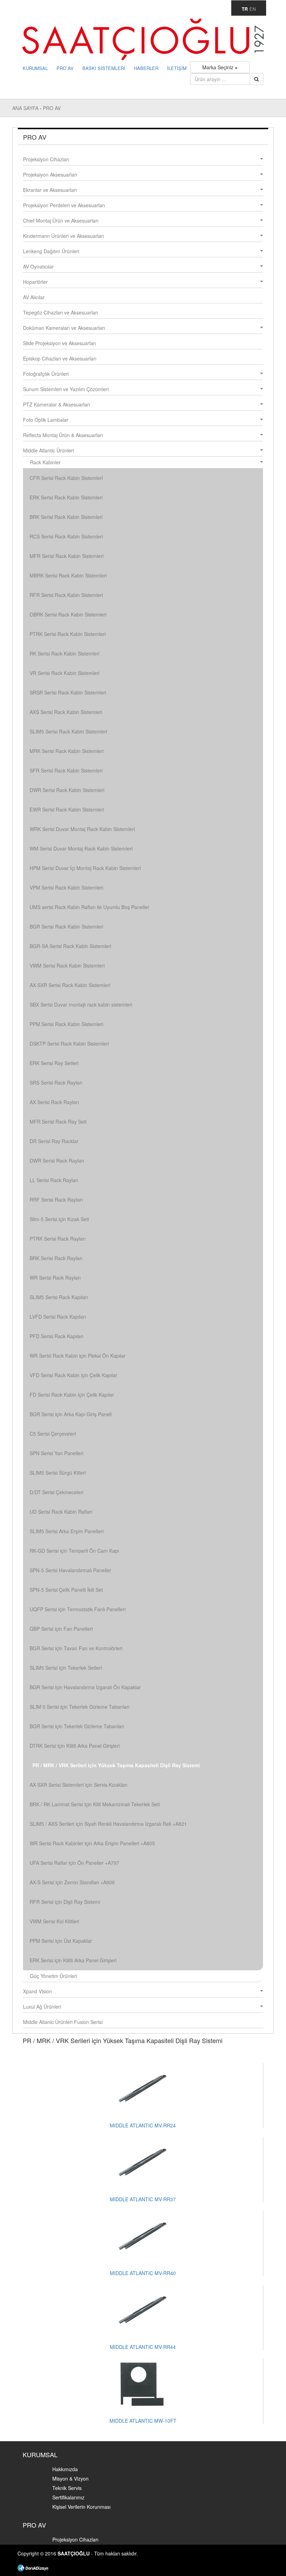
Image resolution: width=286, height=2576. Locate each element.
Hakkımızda (65, 2469)
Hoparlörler (35, 282)
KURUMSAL (35, 68)
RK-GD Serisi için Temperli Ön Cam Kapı (74, 1551)
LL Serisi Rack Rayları (54, 1180)
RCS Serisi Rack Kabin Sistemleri (66, 536)
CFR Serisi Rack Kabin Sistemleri (66, 478)
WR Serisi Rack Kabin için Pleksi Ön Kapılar (78, 1356)
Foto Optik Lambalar (46, 420)
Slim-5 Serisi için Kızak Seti (59, 1219)
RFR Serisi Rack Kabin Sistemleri (66, 595)
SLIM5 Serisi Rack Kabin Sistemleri (68, 731)
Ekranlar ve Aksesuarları (50, 190)
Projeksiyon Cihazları (46, 159)
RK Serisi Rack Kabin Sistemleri (65, 653)
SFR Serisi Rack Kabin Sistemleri (66, 770)
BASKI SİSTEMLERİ (104, 68)
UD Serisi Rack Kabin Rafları (61, 1512)
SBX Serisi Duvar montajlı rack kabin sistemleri (81, 1004)
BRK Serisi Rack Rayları (56, 1258)
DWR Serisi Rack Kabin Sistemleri (67, 790)
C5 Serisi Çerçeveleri (53, 1434)
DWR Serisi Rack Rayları (57, 1161)
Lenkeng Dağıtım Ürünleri (51, 251)
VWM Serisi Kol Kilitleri (54, 1921)
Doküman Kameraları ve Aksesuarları (64, 328)
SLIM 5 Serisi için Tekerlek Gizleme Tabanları (80, 1707)
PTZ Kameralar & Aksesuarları (57, 404)
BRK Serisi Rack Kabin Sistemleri (66, 517)
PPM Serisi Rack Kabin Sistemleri (66, 1024)
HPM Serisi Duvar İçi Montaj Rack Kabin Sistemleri (85, 868)
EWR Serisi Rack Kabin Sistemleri (67, 809)
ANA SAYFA (26, 108)
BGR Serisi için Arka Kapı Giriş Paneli (71, 1414)
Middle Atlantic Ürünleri (48, 450)
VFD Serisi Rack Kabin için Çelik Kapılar (73, 1375)
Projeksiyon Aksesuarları (50, 174)
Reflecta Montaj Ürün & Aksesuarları (63, 435)
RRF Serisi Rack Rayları (56, 1200)
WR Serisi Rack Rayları (55, 1278)
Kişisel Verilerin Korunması (81, 2507)
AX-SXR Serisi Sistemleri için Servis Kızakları (78, 1785)
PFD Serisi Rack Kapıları (57, 1336)
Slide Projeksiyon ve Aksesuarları (59, 343)
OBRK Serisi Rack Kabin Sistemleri (68, 614)
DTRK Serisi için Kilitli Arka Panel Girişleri (75, 1746)
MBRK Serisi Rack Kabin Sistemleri (68, 575)
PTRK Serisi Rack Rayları (58, 1239)
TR (245, 9)
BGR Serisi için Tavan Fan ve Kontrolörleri (76, 1648)
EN (253, 9)
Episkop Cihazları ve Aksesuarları (60, 358)
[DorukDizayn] (33, 2567)
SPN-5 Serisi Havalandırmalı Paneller (70, 1570)
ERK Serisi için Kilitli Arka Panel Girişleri (73, 1960)
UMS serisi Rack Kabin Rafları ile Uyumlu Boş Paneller (89, 907)
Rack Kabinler (45, 462)
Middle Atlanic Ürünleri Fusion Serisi (63, 2022)
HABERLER (146, 68)
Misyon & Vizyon (70, 2478)
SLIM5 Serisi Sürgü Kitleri (58, 1473)
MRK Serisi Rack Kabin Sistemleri (67, 751)
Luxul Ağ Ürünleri (42, 2007)
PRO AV (65, 68)
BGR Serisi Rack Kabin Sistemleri (66, 926)
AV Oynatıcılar (38, 266)
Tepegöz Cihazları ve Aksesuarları (61, 312)
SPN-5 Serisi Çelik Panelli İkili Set (66, 1590)
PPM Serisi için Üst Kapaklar (61, 1941)
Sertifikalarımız (68, 2497)
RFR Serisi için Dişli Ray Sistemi (65, 1902)
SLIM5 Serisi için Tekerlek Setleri (66, 1668)
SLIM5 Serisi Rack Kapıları (59, 1297)
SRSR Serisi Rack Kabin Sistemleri (68, 692)
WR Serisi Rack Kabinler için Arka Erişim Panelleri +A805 (92, 1843)
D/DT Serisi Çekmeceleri (57, 1492)
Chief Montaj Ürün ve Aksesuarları (61, 220)
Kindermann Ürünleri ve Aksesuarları (63, 236)
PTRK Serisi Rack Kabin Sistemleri (68, 634)
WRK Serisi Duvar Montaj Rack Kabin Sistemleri (82, 829)
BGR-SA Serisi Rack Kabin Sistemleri (70, 946)
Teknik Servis (67, 2488)
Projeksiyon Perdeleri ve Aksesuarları (64, 205)
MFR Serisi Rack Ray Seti (58, 1122)
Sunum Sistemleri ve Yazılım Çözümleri (66, 389)
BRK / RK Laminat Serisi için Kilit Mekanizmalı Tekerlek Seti (95, 1804)
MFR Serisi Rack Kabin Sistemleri (67, 556)
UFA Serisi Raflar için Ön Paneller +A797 (74, 1863)
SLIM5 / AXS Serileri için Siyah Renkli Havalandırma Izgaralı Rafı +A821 (108, 1824)
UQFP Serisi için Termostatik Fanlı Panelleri (78, 1609)
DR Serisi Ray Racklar (54, 1141)
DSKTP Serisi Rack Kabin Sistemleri (69, 1043)
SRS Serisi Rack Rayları (56, 1083)
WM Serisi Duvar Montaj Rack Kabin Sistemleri (81, 848)
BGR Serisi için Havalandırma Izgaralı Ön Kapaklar (85, 1687)
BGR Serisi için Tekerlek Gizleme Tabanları (77, 1726)
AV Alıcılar (34, 297)
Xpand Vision (37, 1991)
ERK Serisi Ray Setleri (54, 1063)
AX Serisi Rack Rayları (54, 1102)
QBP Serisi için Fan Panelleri (61, 1629)
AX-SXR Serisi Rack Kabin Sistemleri (70, 985)
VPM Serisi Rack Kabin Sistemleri (66, 887)
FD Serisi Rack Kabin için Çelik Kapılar (72, 1395)
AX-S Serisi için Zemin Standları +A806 (72, 1882)
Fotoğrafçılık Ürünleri (46, 374)
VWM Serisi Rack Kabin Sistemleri (67, 965)
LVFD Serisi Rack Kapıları (58, 1317)
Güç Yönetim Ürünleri (54, 1976)
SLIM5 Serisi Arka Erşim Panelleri (67, 1531)
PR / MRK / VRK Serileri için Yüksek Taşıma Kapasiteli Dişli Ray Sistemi (116, 1765)
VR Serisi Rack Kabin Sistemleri (65, 673)
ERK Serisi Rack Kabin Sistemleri (66, 497)
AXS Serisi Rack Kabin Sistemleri (66, 712)
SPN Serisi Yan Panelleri (57, 1453)
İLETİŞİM (177, 68)
